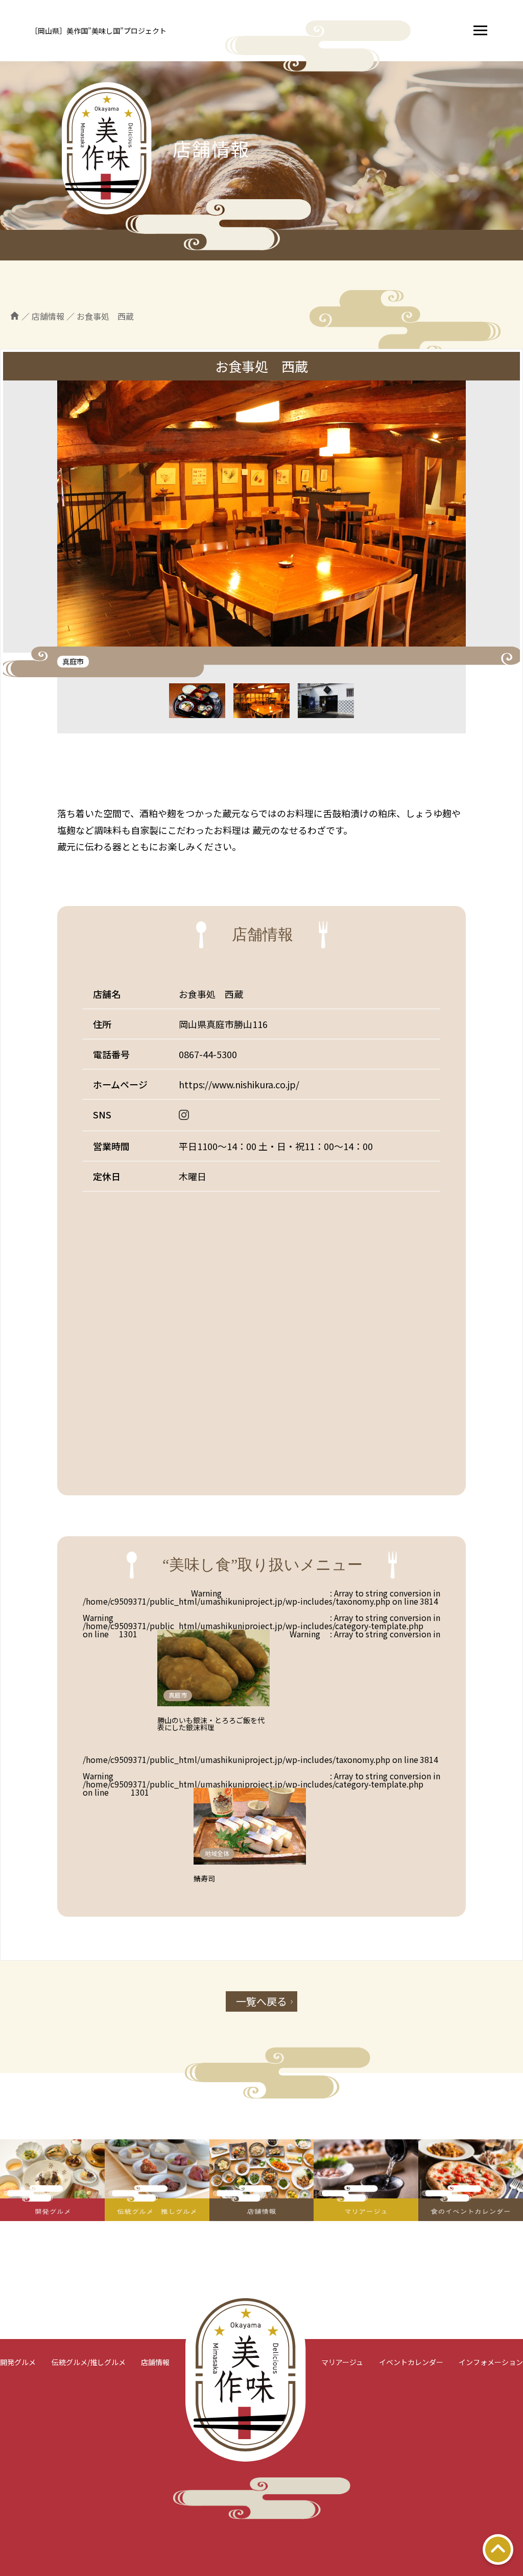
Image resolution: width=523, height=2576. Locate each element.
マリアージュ (342, 2362)
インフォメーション (491, 2362)
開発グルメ (18, 2362)
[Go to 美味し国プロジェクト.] (15, 316)
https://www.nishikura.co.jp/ (239, 1084)
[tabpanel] (261, 517)
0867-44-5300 (208, 1054)
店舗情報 (155, 2362)
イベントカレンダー (411, 2362)
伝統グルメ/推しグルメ (89, 2362)
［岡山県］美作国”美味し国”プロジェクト (99, 31)
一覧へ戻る (261, 2001)
